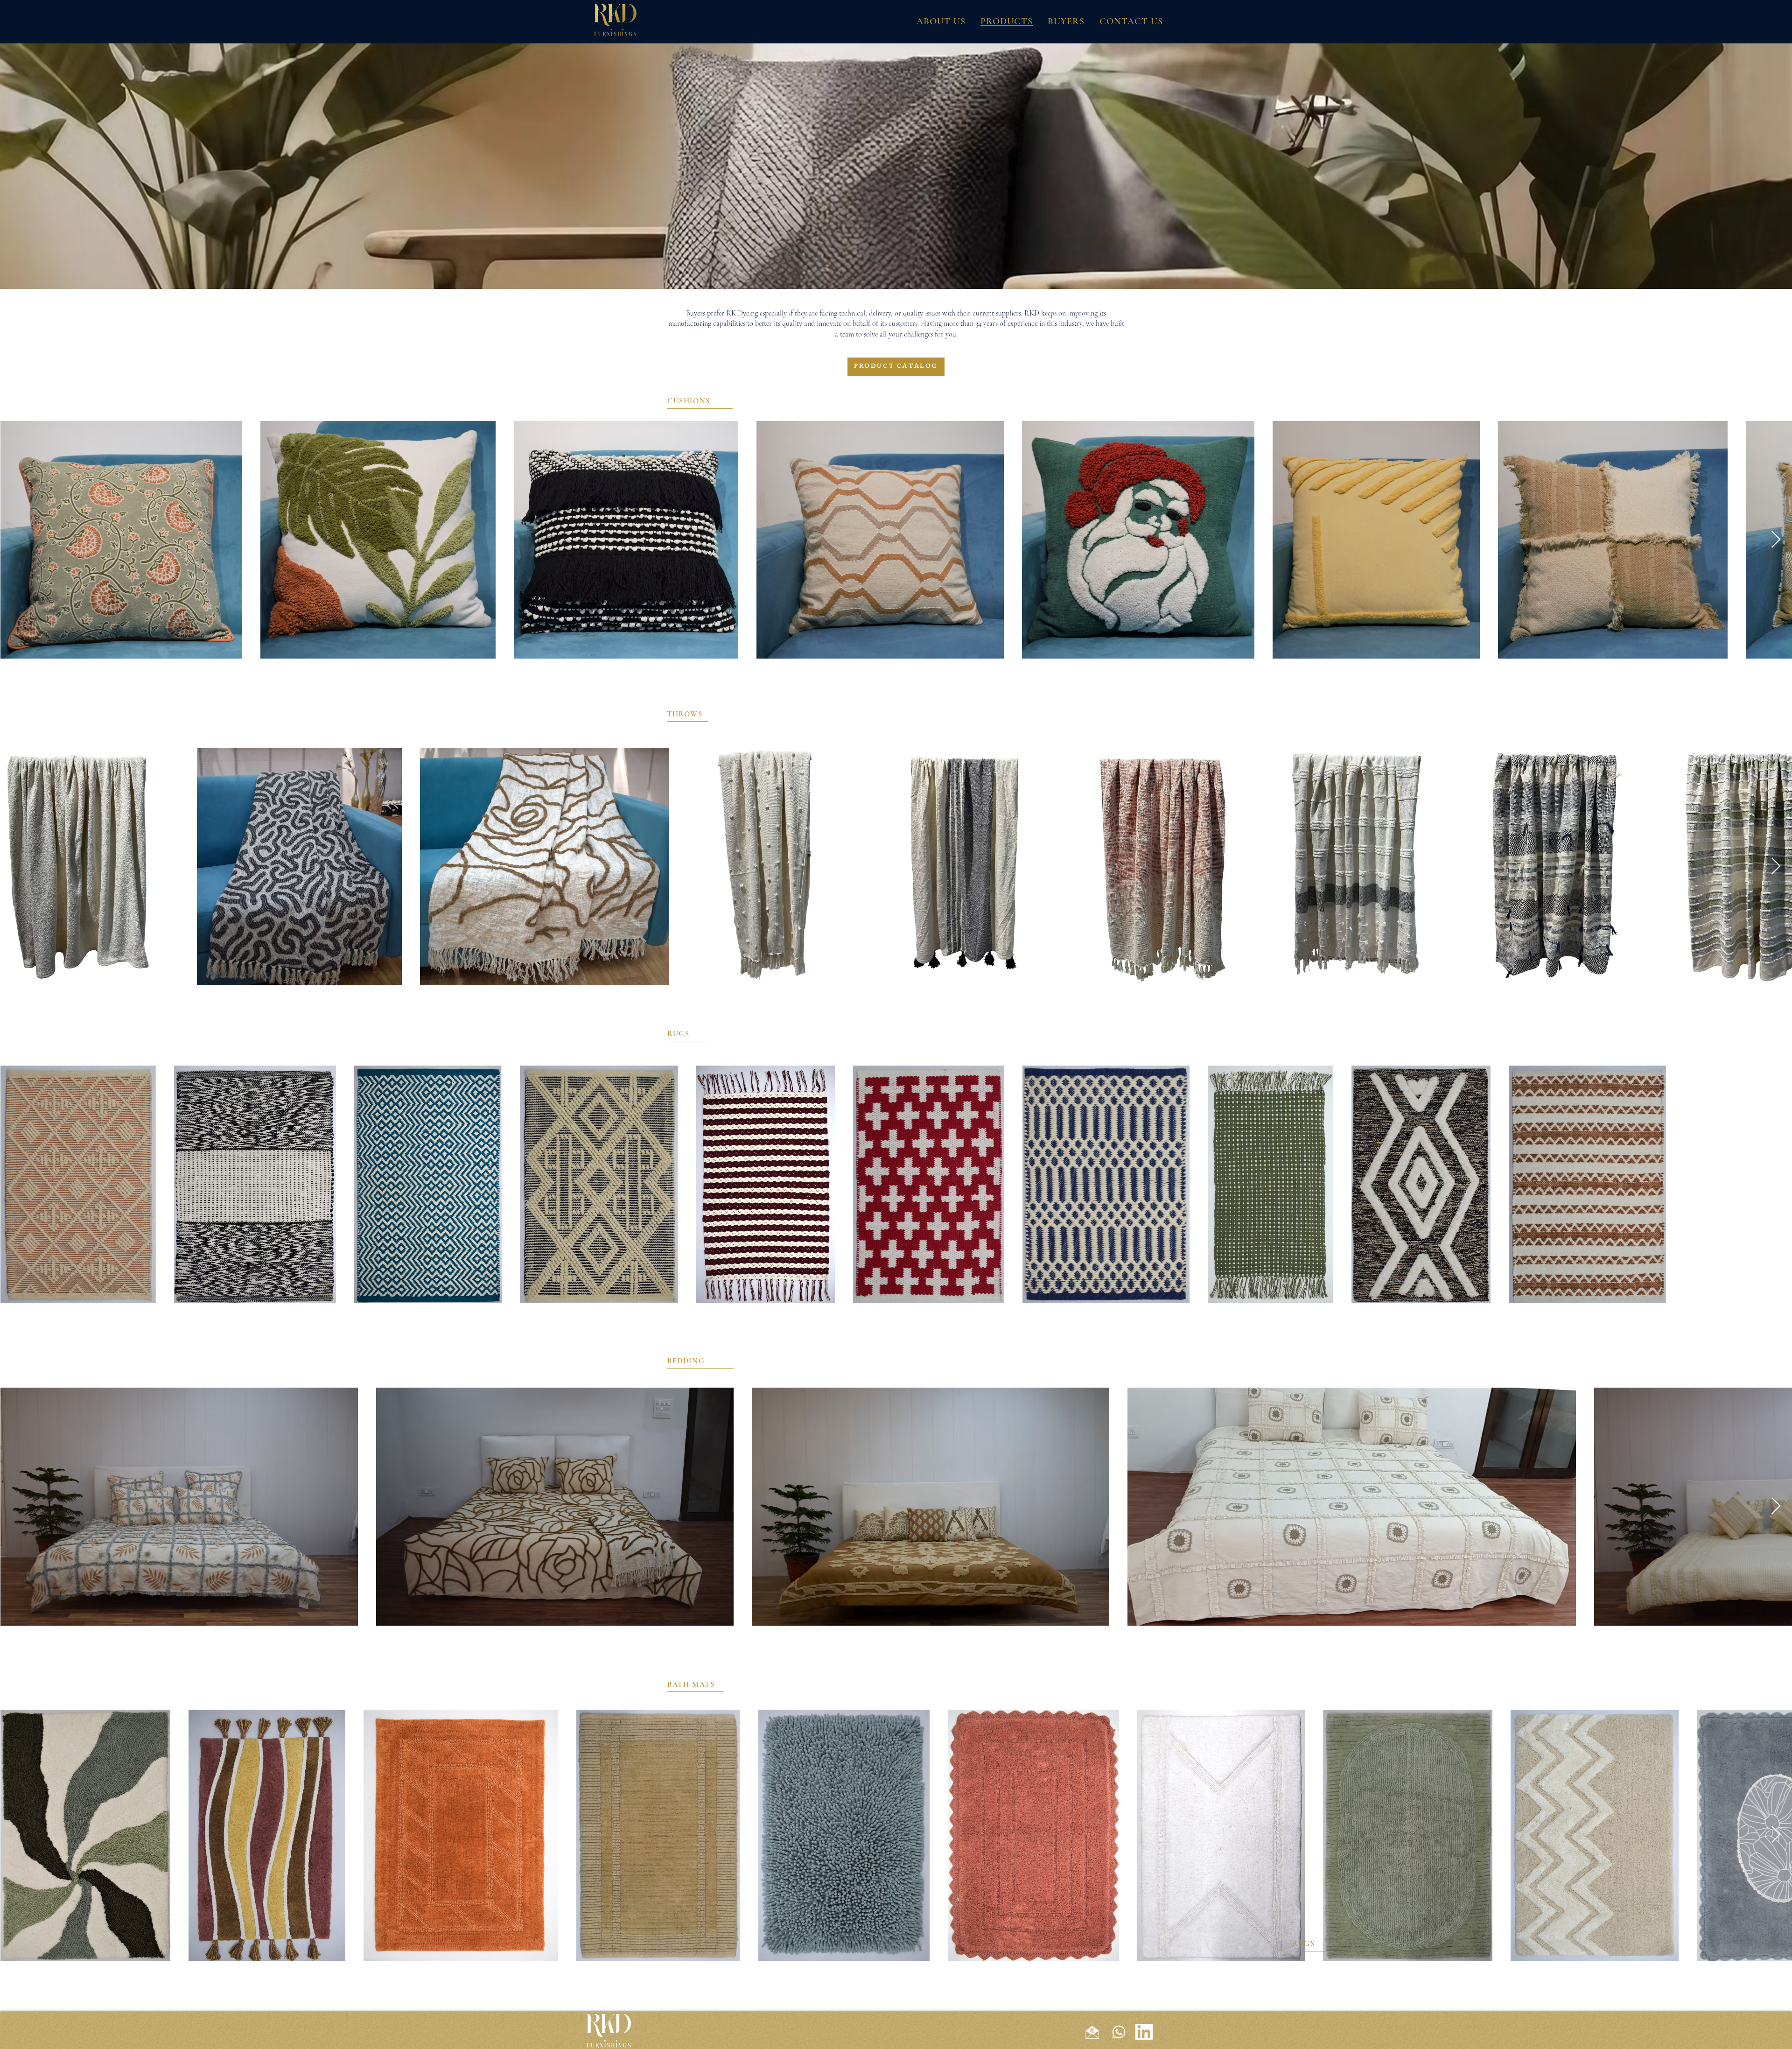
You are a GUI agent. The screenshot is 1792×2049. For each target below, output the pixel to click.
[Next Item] (1776, 540)
